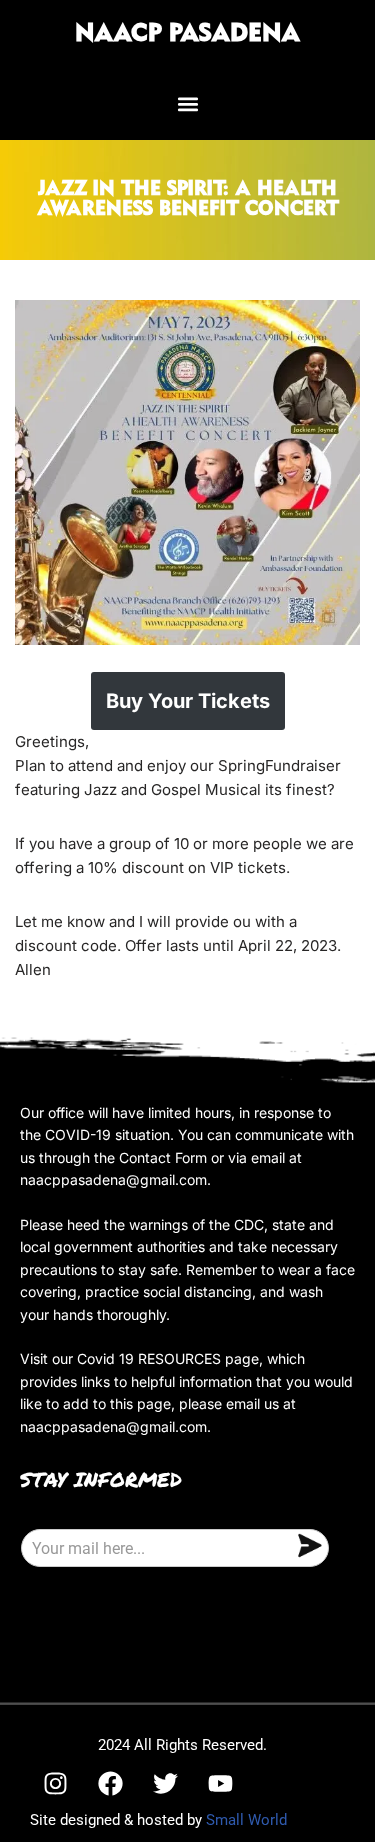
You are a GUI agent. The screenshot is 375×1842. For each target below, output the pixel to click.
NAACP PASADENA (187, 34)
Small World (246, 1820)
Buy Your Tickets (188, 701)
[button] (187, 103)
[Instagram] (55, 1783)
